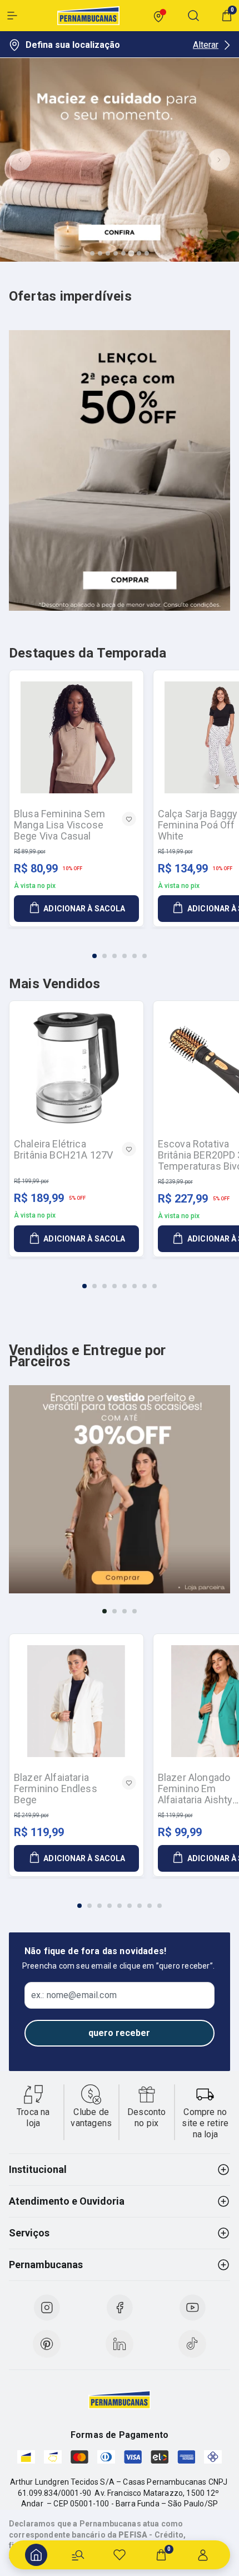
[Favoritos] (120, 2555)
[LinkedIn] (120, 2344)
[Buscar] (78, 2555)
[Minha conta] (203, 2555)
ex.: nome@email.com (74, 1995)
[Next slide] (219, 160)
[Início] (36, 2555)
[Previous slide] (20, 160)
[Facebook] (120, 2308)
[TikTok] (192, 2344)
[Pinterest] (47, 2344)
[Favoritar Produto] (129, 819)
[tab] (92, 253)
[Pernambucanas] (88, 16)
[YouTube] (192, 2308)
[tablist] (120, 949)
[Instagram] (47, 2308)
